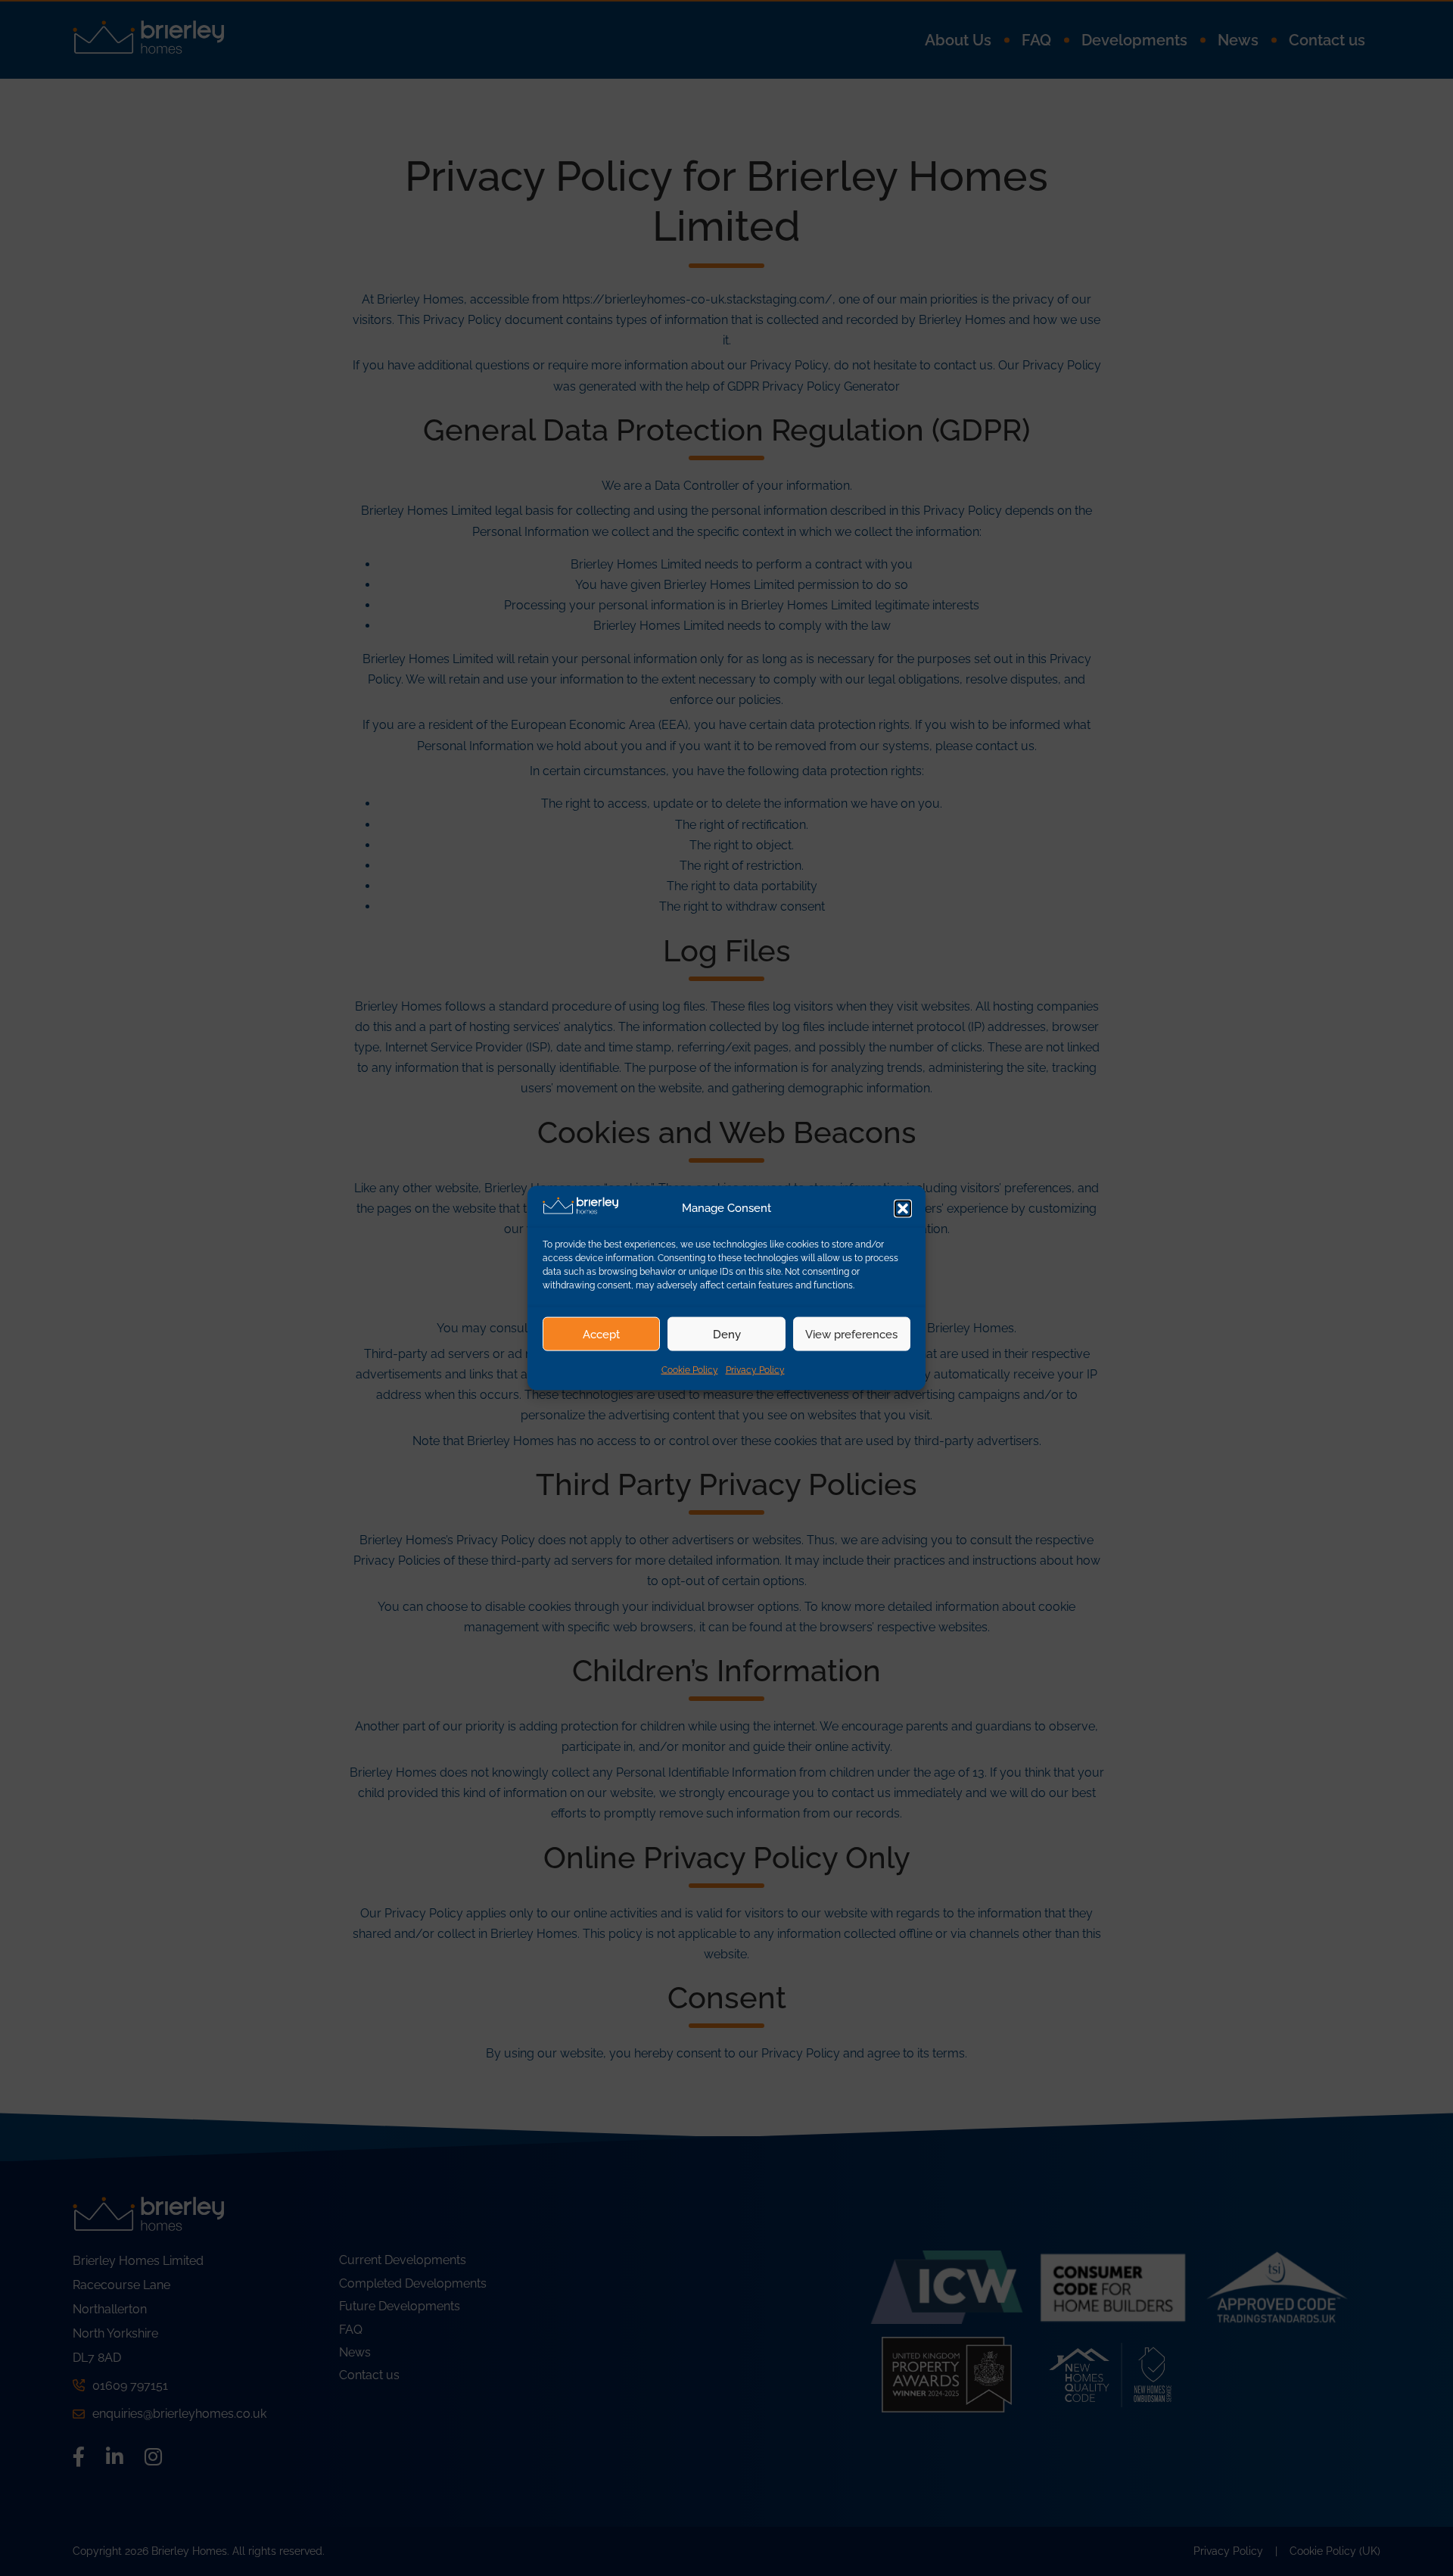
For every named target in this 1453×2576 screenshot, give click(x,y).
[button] (903, 1208)
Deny (727, 1334)
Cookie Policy (690, 1370)
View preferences (851, 1334)
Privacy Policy (755, 1370)
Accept (601, 1334)
